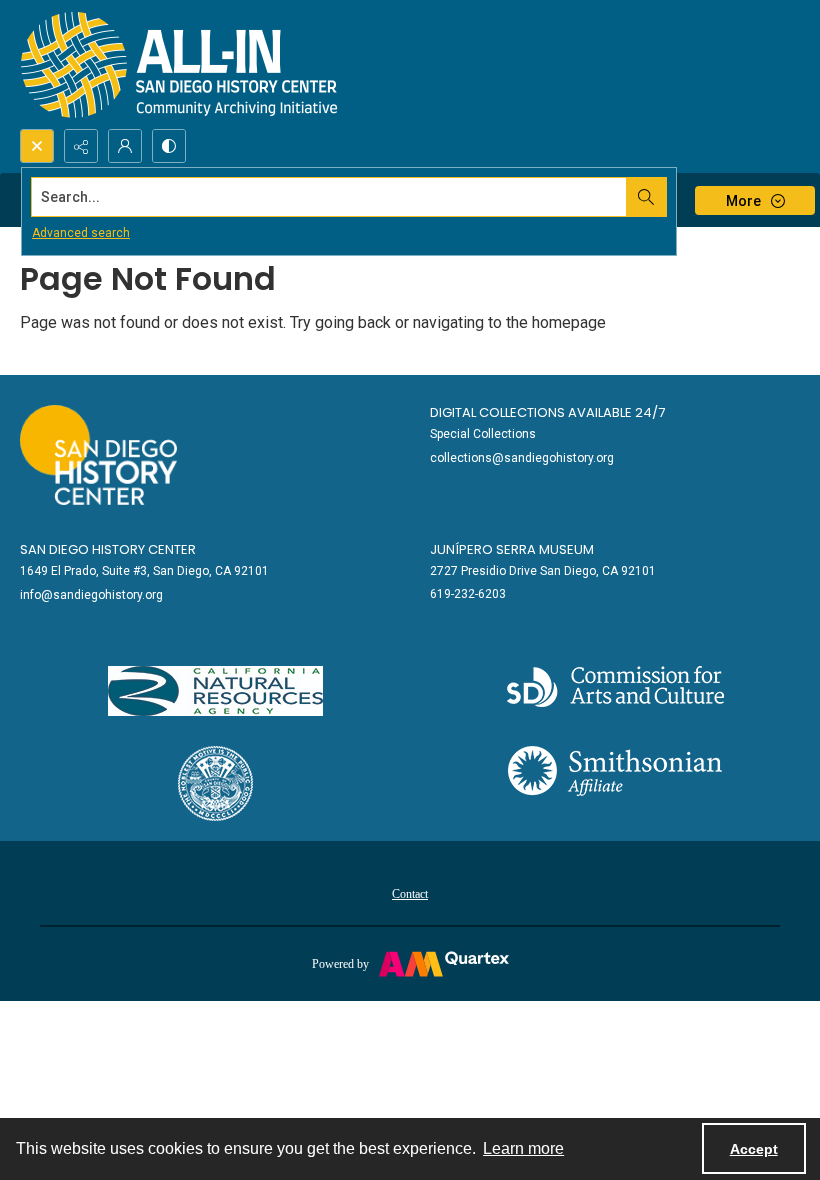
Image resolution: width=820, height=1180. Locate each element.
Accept (754, 1149)
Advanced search (81, 233)
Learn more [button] (523, 1148)
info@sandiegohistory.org (91, 595)
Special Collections (483, 434)
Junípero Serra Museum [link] (512, 549)
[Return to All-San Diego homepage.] (179, 64)
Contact (410, 894)
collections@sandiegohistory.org (522, 458)
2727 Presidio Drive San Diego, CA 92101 (543, 571)
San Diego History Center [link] (108, 549)
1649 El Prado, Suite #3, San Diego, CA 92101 (144, 571)
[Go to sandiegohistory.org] (98, 455)
